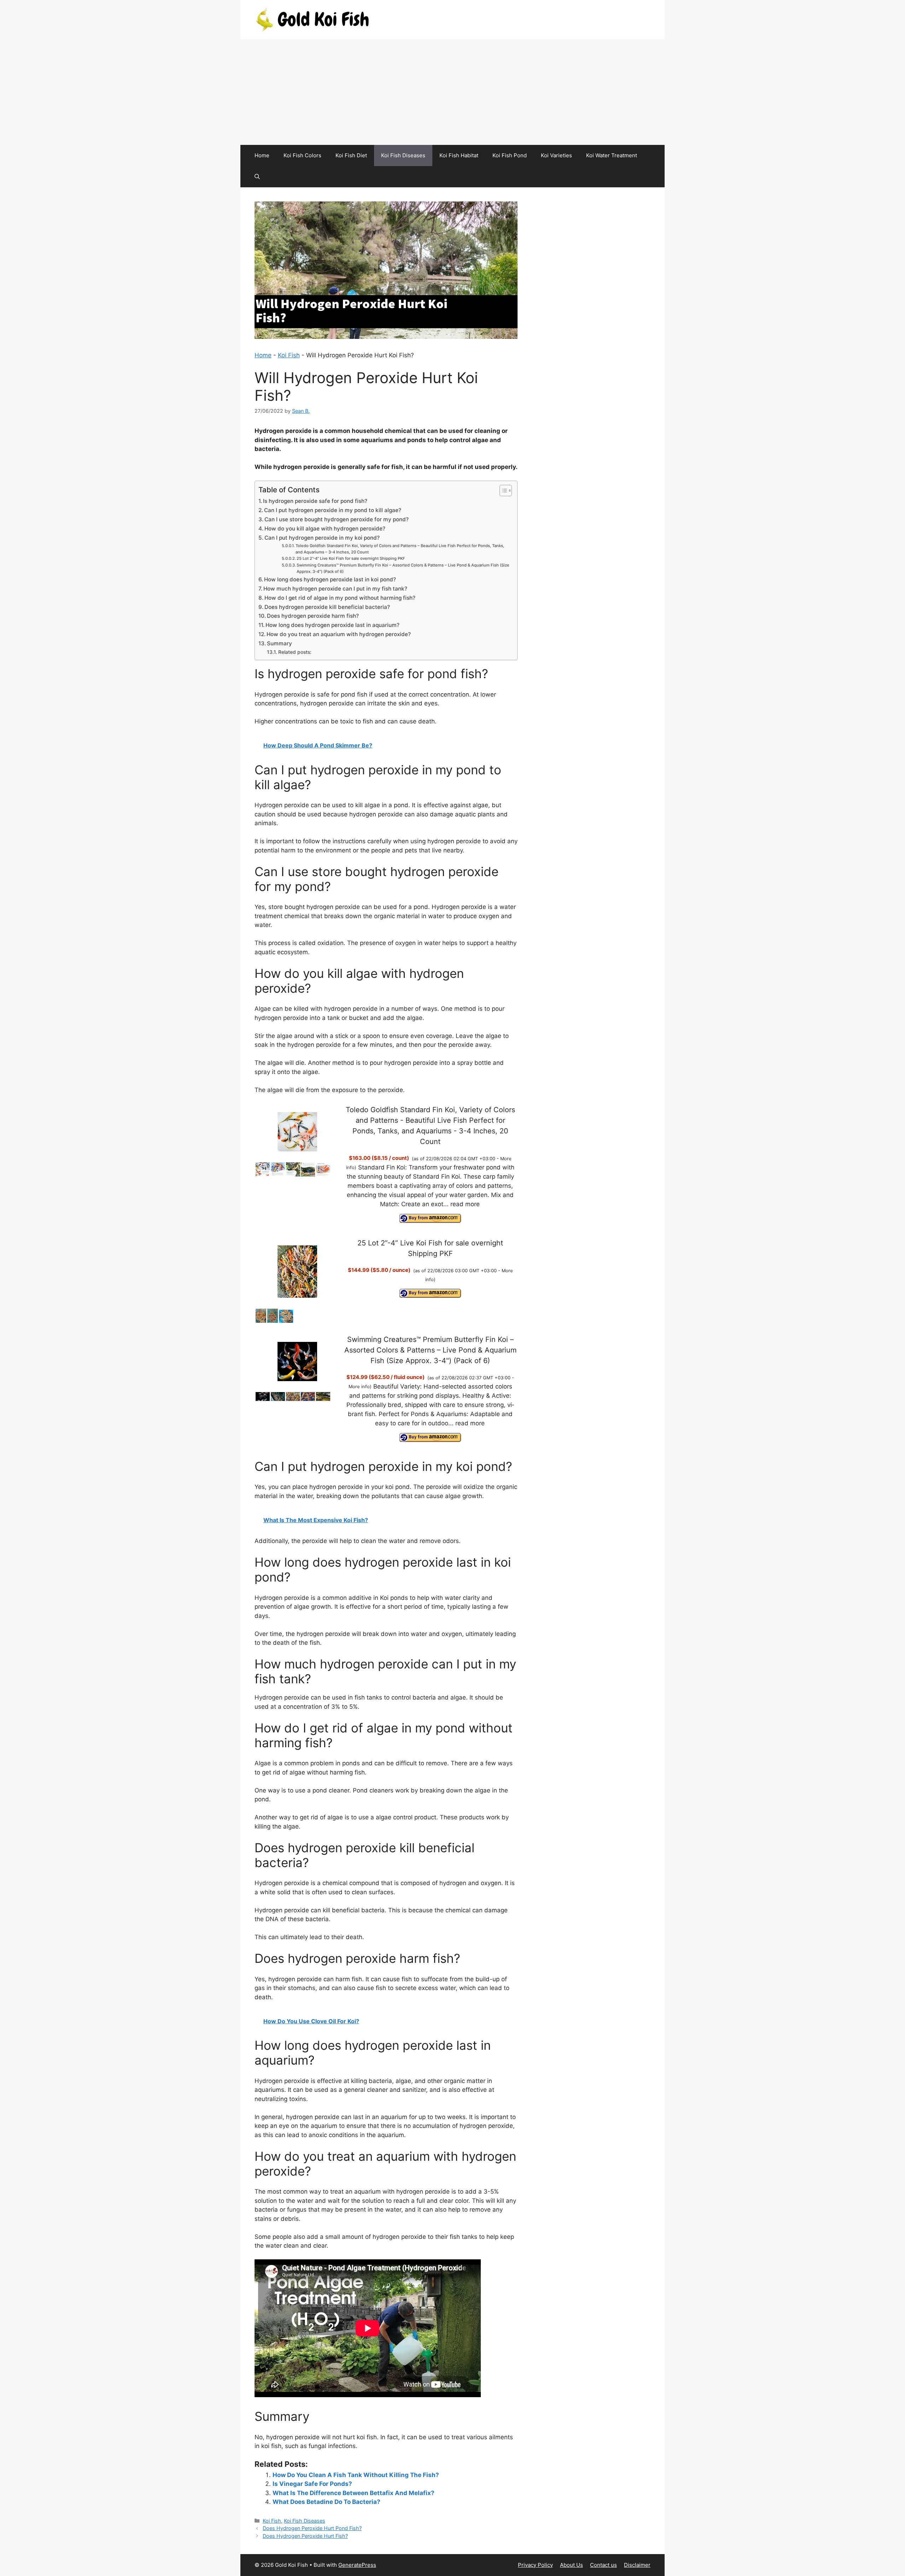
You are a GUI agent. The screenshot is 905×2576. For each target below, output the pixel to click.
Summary (279, 643)
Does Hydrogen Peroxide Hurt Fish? (305, 2536)
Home (262, 155)
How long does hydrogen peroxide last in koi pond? (330, 579)
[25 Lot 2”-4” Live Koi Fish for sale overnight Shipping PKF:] (297, 1272)
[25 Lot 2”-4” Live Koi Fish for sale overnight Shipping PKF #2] (273, 1321)
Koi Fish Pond (510, 155)
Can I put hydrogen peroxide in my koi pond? (322, 538)
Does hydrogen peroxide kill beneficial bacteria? (327, 607)
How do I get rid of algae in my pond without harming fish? (340, 598)
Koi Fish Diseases (403, 155)
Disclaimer (637, 2565)
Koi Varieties (556, 155)
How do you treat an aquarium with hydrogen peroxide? (339, 634)
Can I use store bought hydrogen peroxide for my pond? (337, 519)
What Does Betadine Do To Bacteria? (326, 2502)
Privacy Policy (535, 2565)
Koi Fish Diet (351, 155)
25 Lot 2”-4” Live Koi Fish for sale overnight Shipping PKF (351, 558)
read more (465, 1204)
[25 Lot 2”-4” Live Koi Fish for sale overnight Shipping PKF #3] (286, 1321)
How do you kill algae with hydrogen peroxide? (325, 529)
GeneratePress (357, 2565)
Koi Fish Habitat (459, 155)
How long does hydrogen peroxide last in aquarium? (332, 625)
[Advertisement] (452, 92)
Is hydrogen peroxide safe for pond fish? (315, 501)
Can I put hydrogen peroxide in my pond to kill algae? (333, 510)
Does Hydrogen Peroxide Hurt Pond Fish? (312, 2528)
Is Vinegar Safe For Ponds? (312, 2484)
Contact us (603, 2565)
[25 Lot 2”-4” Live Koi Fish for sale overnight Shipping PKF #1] (261, 1321)
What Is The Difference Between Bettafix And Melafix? (354, 2493)
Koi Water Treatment (612, 155)
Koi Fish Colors (302, 155)
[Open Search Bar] (257, 177)
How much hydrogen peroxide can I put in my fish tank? (335, 589)
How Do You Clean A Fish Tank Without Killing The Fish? (356, 2475)
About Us (571, 2565)
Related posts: (295, 652)
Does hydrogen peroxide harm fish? (313, 616)
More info (359, 1386)
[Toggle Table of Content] (502, 491)
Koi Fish (289, 355)
